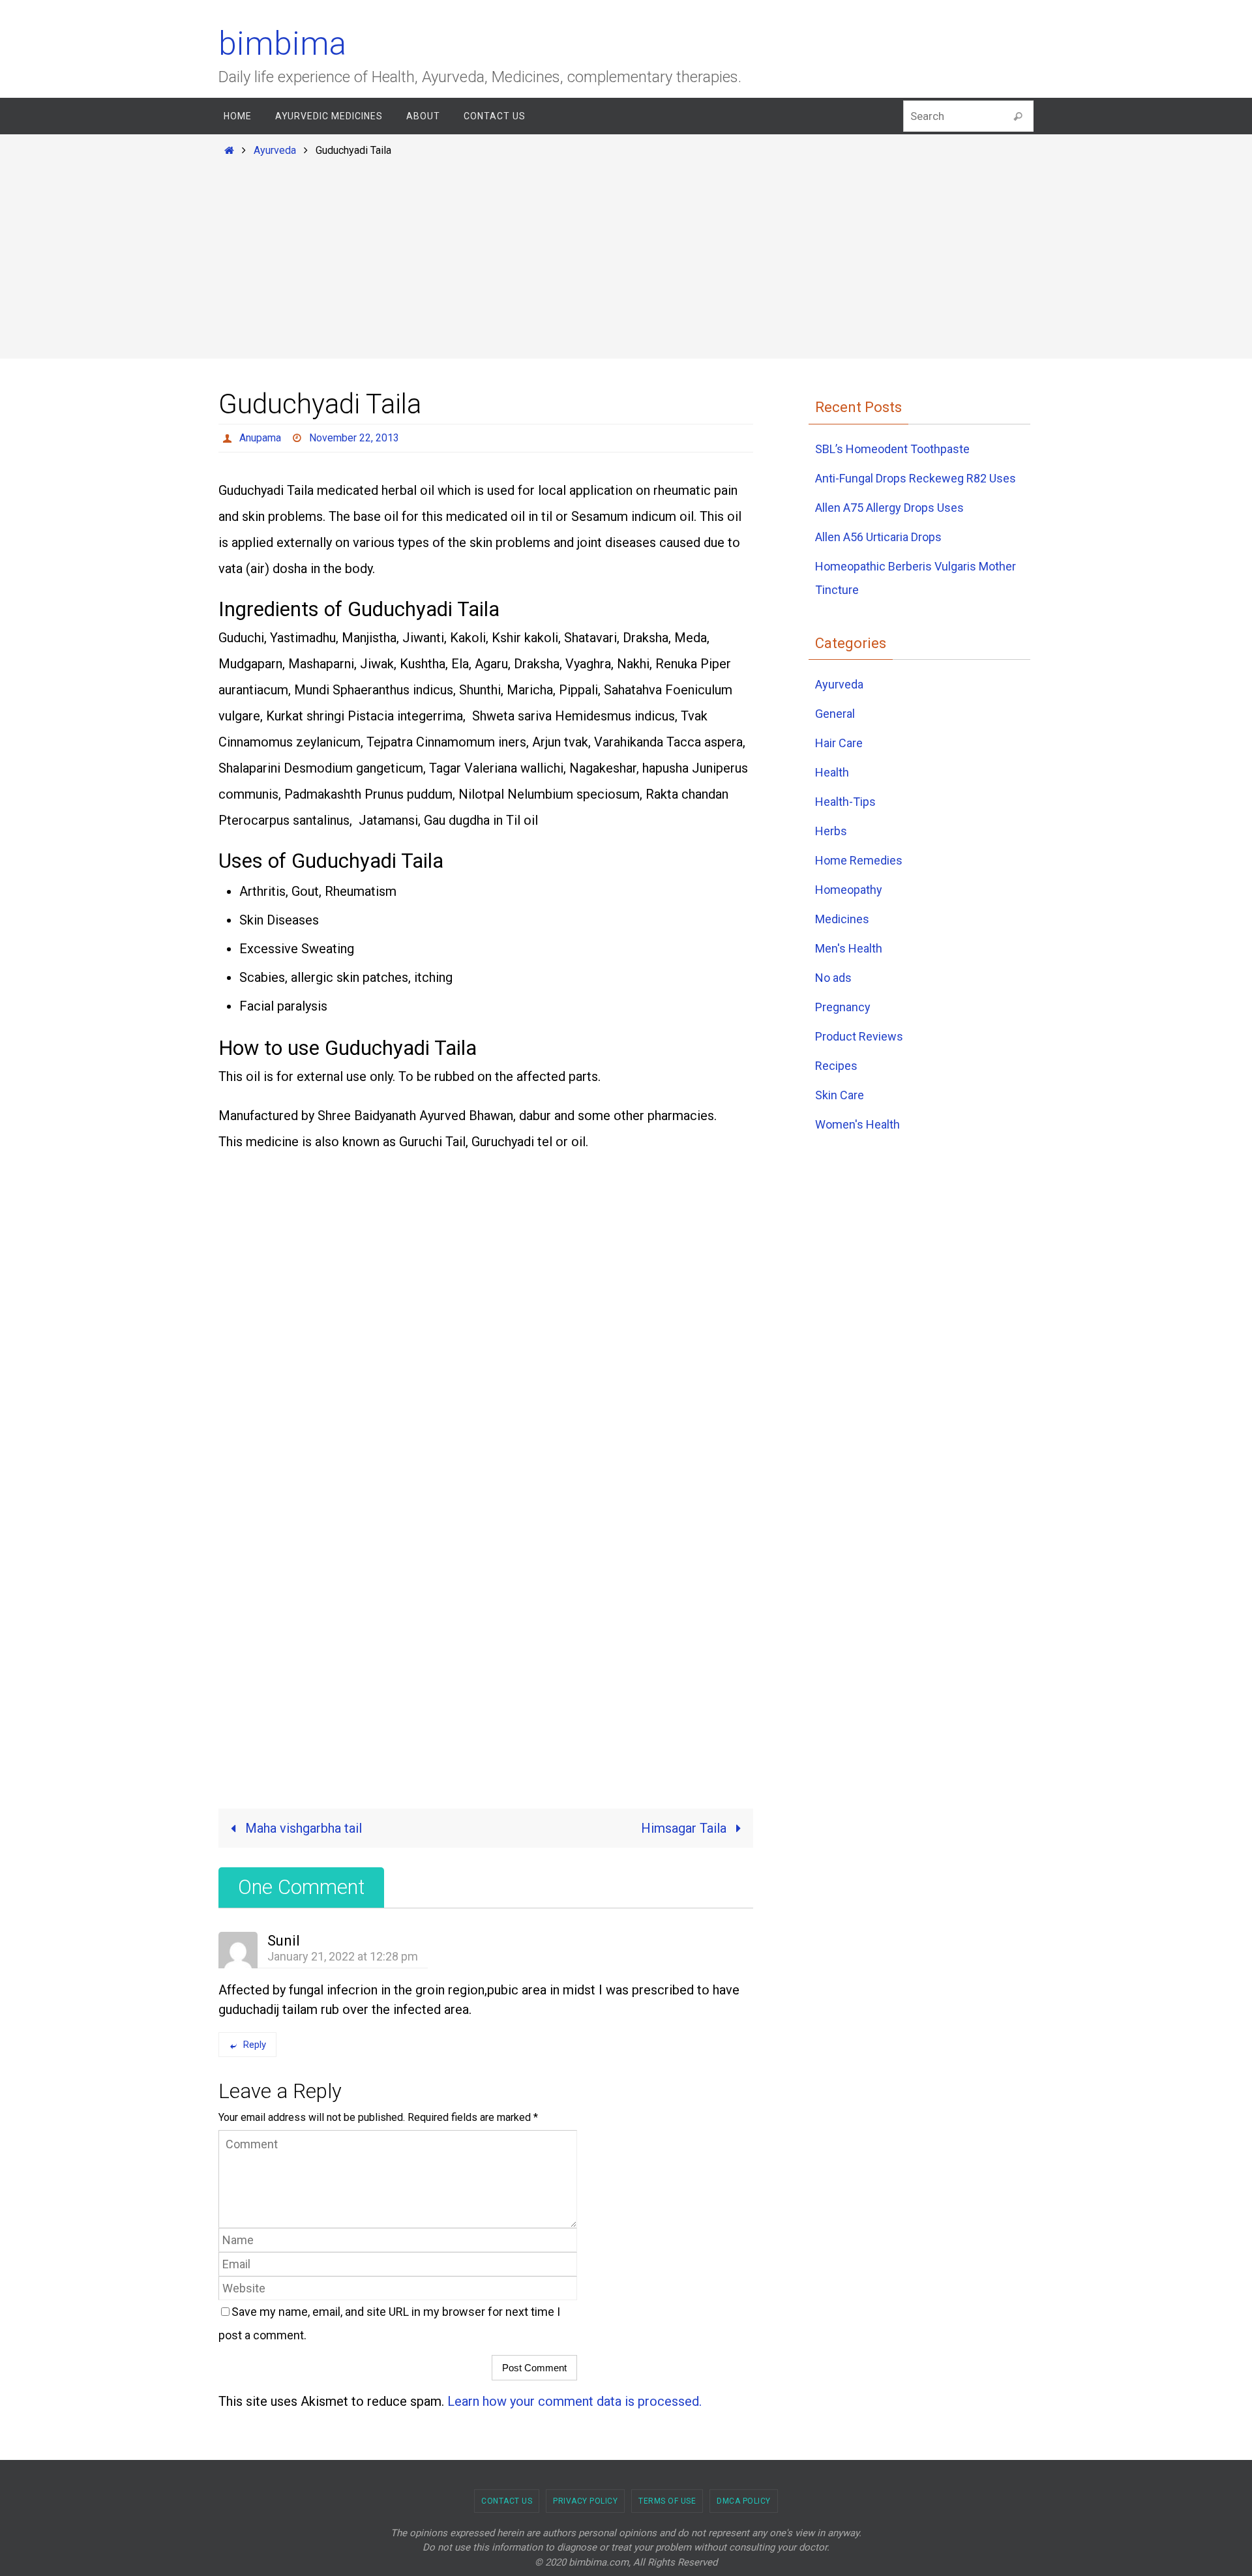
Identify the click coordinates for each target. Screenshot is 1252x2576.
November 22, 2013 (354, 438)
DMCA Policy (744, 2501)
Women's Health (857, 1124)
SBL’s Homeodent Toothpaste (892, 449)
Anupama (260, 438)
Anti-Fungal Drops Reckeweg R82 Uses (916, 478)
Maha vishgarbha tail (302, 1828)
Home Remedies (859, 860)
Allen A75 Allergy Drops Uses (889, 508)
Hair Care (839, 743)
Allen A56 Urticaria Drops (878, 537)
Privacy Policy (585, 2501)
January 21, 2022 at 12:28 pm (343, 1956)
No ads (833, 978)
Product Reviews (859, 1036)
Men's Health (849, 948)
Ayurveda (275, 150)
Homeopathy (849, 890)
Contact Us (507, 2501)
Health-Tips (845, 802)
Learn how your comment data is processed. (574, 2401)
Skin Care (840, 1095)
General (835, 714)
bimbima (282, 44)
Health (832, 772)
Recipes (836, 1066)
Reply (255, 2045)
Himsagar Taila (685, 1828)
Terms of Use (667, 2501)
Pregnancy (843, 1007)
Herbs (831, 831)
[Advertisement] (626, 256)
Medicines (842, 919)
